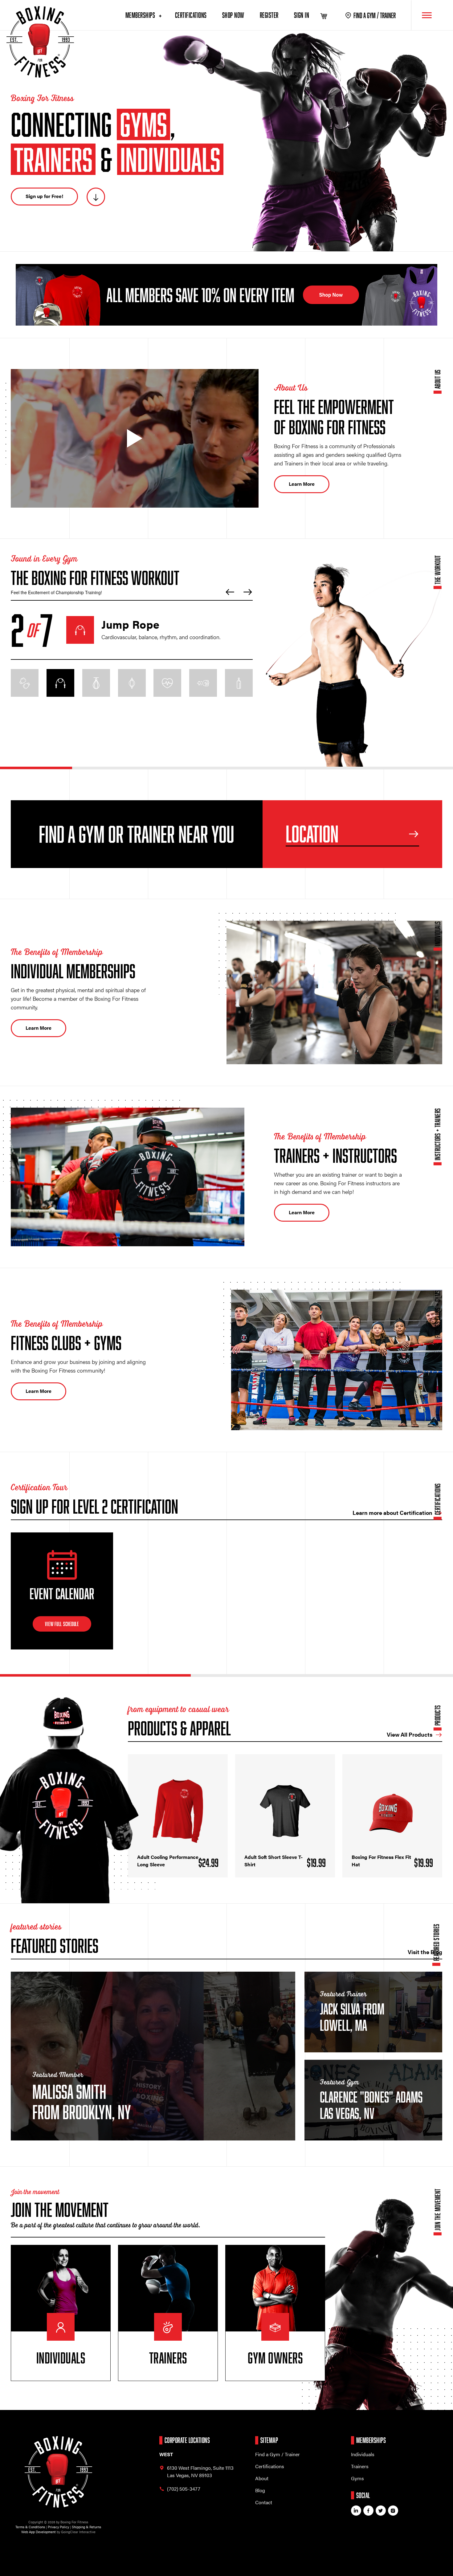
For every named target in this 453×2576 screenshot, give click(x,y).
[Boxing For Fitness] (40, 42)
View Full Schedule (62, 1624)
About (262, 2478)
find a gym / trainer (375, 15)
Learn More (302, 484)
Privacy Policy (58, 2527)
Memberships (141, 15)
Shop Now (233, 15)
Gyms (357, 2478)
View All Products (410, 1734)
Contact (264, 2502)
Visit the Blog (425, 1952)
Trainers (360, 2466)
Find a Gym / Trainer (278, 2454)
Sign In (302, 15)
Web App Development (39, 2532)
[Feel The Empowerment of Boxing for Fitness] (135, 438)
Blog (260, 2490)
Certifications (191, 15)
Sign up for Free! (44, 196)
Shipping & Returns (86, 2527)
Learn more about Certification (392, 1513)
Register (269, 15)
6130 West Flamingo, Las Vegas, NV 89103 (200, 2471)
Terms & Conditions (30, 2527)
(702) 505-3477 (184, 2489)
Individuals (363, 2454)
